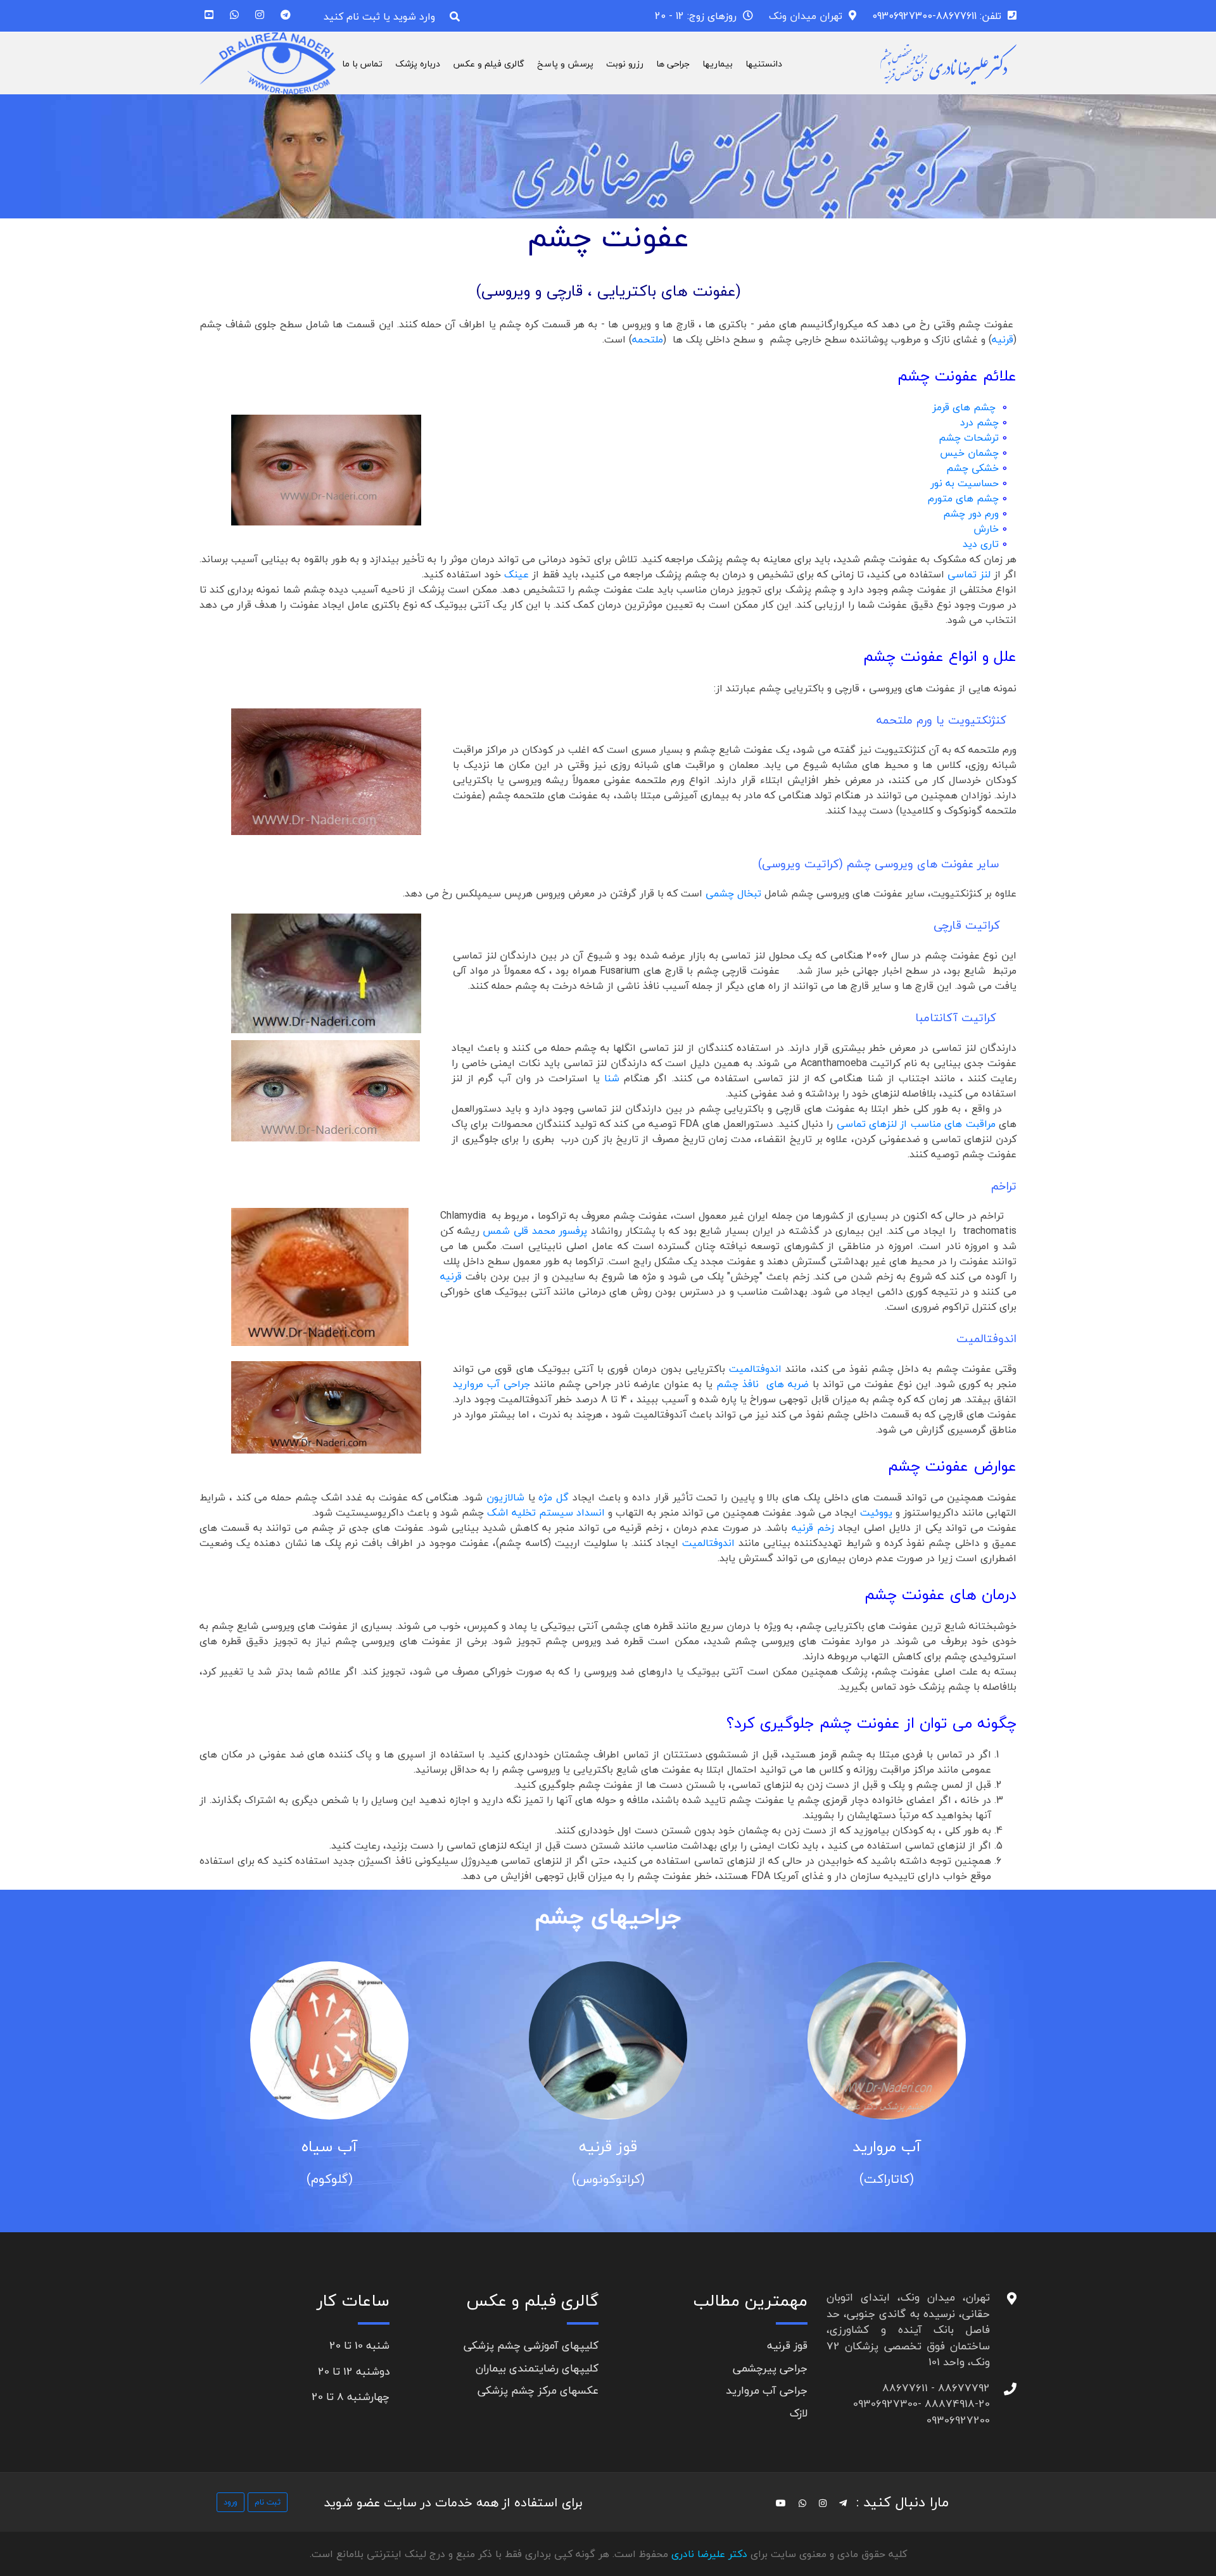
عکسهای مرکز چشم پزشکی (538, 2390)
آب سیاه (329, 2146)
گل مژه (554, 1497)
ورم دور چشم (971, 513)
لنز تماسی (971, 574)
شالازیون (505, 1497)
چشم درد (979, 422)
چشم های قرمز (966, 407)
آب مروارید (887, 2146)
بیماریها (718, 64)
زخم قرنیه (815, 1528)
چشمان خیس (969, 453)
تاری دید (982, 544)
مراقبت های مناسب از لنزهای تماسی (916, 1124)
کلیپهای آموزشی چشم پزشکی (531, 2345)
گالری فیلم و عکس (489, 64)
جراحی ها (673, 64)
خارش (986, 529)
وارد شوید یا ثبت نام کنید (379, 16)
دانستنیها (764, 64)
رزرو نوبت (625, 64)
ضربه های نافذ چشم (763, 1384)
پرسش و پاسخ (565, 64)
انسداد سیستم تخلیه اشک (544, 1512)
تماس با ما (362, 64)
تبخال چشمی (735, 893)
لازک (799, 2413)
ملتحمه (648, 339)
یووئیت (875, 1512)
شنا (612, 1078)
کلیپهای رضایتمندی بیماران (537, 2368)
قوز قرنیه (608, 2146)
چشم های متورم (963, 498)
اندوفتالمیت (757, 1369)
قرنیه (1003, 339)
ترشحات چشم (969, 437)
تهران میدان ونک (806, 16)
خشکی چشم (972, 468)
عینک (516, 574)
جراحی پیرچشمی (770, 2368)
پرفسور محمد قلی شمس (535, 1231)
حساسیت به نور (965, 483)
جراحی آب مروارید (491, 1384)
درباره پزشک (418, 64)
